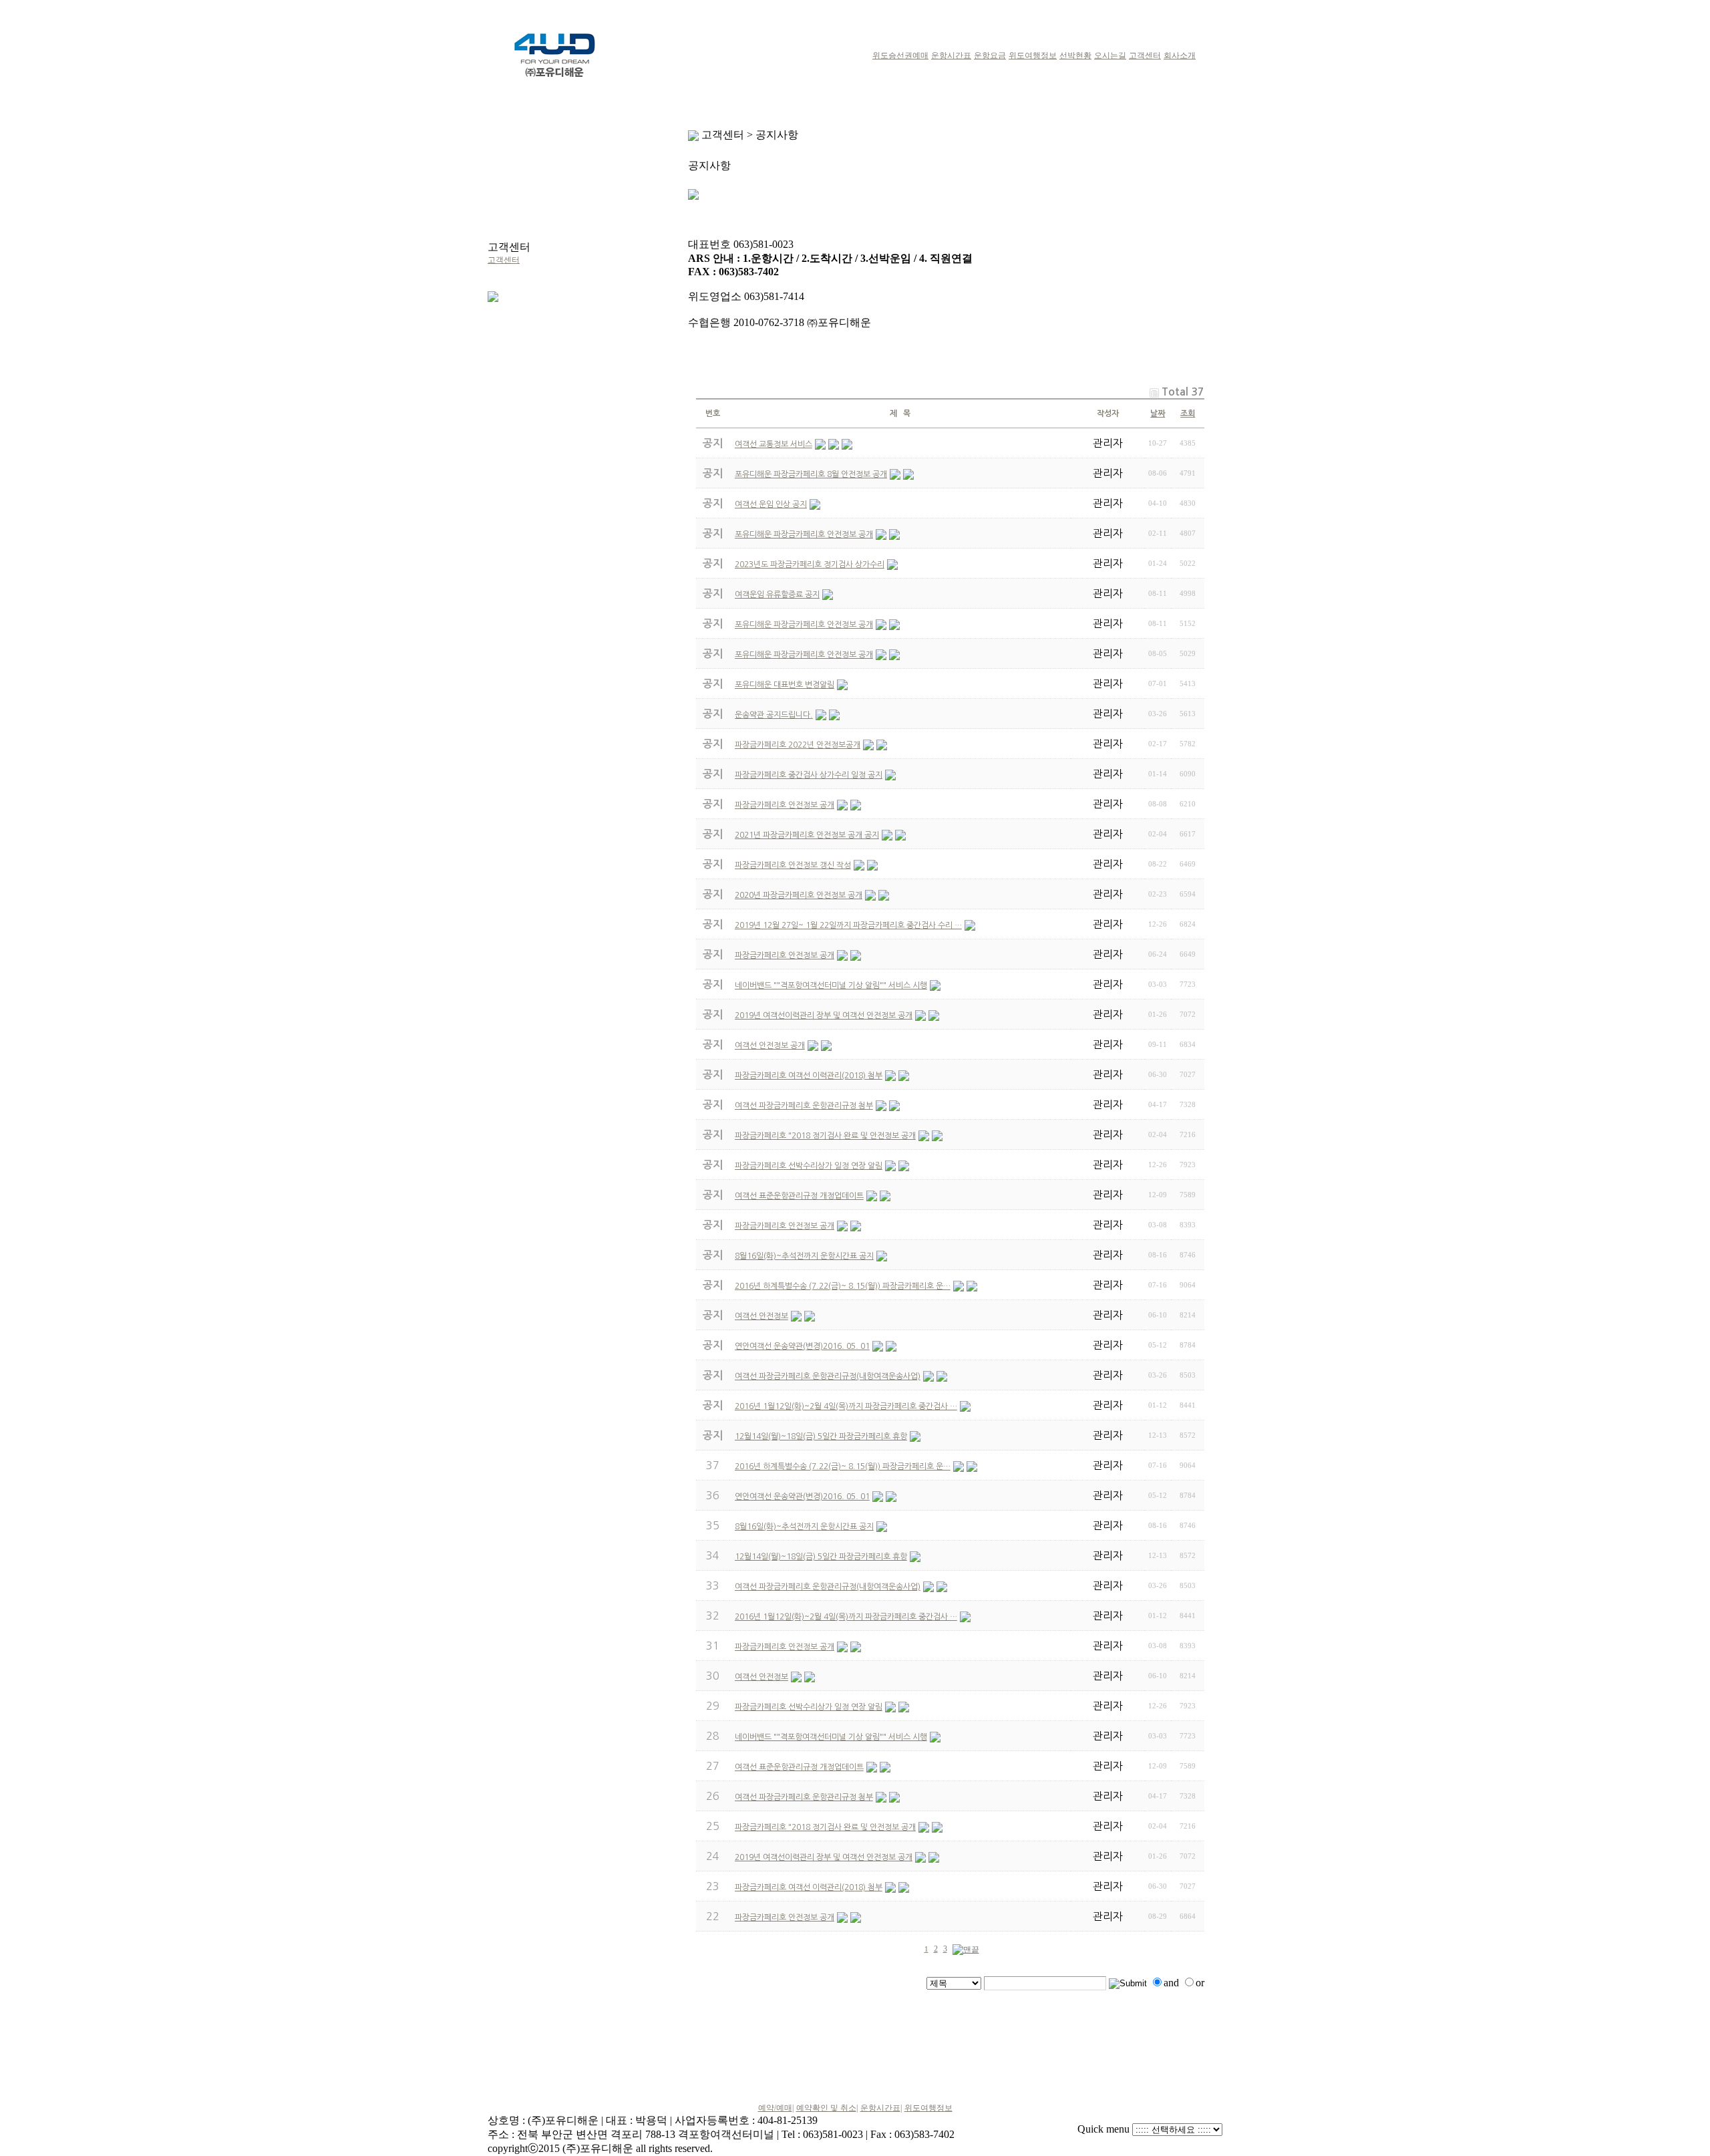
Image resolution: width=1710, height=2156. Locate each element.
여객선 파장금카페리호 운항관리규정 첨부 (804, 1797)
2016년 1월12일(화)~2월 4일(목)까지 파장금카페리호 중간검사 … (846, 1617)
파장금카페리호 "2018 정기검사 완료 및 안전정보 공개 (825, 1827)
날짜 (1158, 414)
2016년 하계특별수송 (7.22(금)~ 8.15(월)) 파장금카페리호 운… (843, 1467)
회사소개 (1180, 55)
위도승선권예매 (900, 55)
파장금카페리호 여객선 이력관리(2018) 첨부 (809, 1887)
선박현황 (1075, 55)
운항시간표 (951, 55)
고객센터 (1145, 55)
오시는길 (1110, 55)
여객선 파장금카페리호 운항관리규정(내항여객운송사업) (828, 1587)
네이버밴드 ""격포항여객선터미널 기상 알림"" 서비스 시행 (831, 1737)
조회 (1188, 414)
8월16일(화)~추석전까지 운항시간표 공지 (804, 1527)
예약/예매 (775, 2108)
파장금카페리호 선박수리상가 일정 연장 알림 (809, 1707)
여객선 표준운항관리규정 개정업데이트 (799, 1767)
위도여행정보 (1033, 55)
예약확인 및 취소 (826, 2108)
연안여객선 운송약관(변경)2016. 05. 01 (802, 1497)
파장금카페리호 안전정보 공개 (785, 1647)
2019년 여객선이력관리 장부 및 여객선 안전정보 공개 (824, 1857)
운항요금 (990, 55)
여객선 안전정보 (761, 1677)
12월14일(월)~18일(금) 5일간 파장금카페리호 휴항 (821, 1557)
